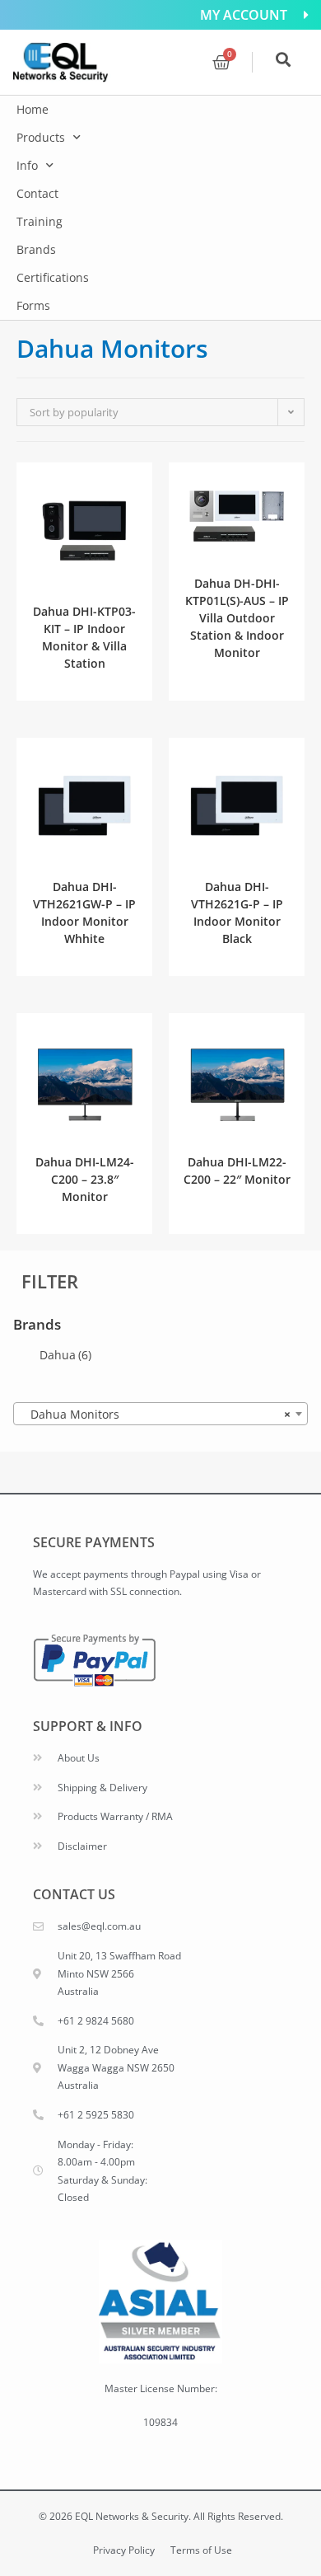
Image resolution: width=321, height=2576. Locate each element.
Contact (37, 193)
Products (41, 137)
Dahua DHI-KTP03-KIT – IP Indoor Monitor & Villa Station (84, 637)
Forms (33, 305)
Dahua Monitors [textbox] (156, 1414)
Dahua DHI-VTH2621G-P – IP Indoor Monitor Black (237, 913)
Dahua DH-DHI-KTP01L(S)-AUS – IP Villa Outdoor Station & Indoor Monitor (237, 618)
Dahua (65, 1355)
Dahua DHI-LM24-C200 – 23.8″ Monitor (85, 1179)
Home (33, 109)
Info (27, 165)
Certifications (53, 277)
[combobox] (160, 1414)
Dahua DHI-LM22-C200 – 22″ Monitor (237, 1171)
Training (40, 221)
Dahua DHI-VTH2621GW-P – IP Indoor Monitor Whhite (84, 913)
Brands (36, 249)
